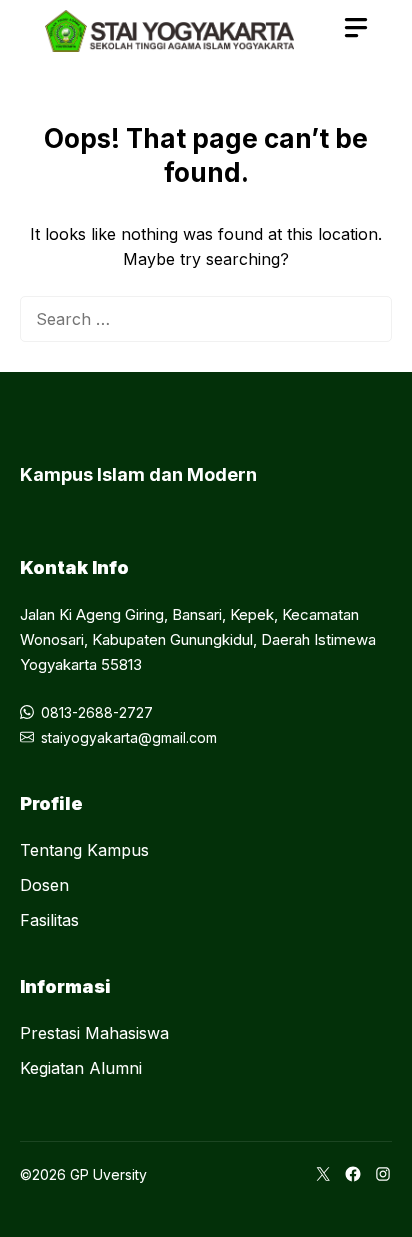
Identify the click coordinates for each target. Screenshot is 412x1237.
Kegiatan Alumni (81, 1068)
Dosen (44, 885)
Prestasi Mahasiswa (94, 1033)
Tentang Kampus (84, 850)
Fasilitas (49, 920)
